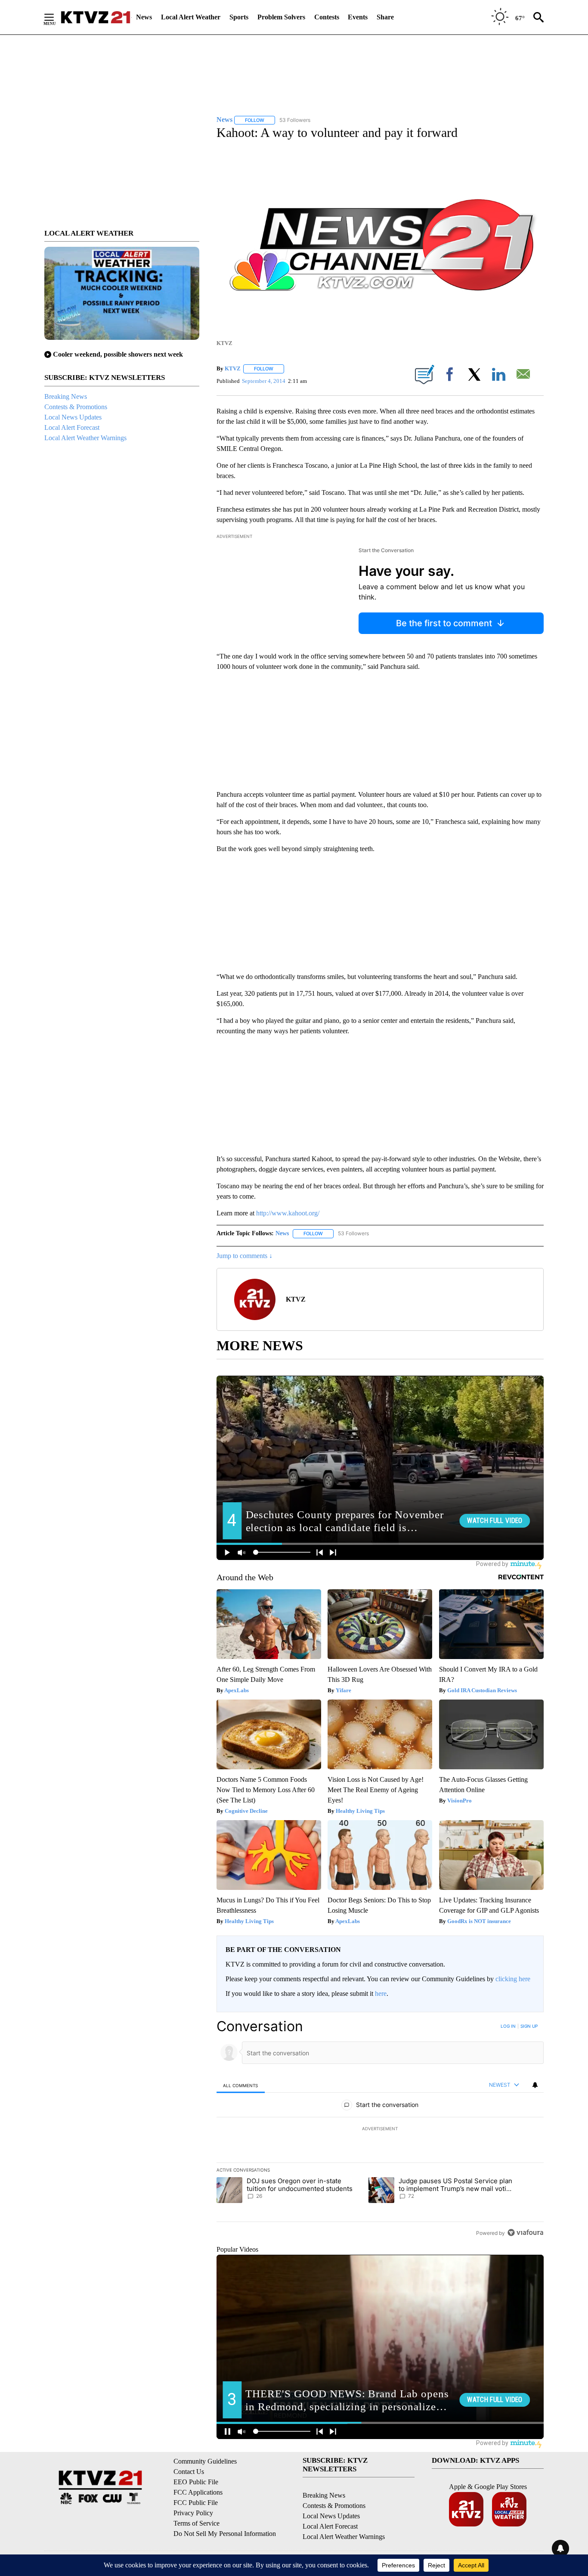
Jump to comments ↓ (244, 1256)
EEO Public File (196, 2482)
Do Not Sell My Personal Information (225, 2534)
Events (358, 17)
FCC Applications (198, 2492)
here (381, 1993)
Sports (239, 17)
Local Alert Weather (191, 17)
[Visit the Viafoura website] (525, 2233)
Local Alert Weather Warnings (85, 438)
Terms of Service (197, 2523)
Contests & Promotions (76, 407)
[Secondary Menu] (56, 17)
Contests (327, 17)
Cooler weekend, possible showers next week (118, 354)
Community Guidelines (205, 2461)
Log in (508, 2026)
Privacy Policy (193, 2513)
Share (385, 17)
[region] (380, 2129)
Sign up (529, 2026)
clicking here (513, 1979)
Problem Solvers (281, 17)
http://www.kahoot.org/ (288, 1213)
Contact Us (189, 2472)
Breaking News (66, 396)
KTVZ (233, 368)
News (144, 17)
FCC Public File (196, 2503)
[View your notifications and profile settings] (535, 2085)
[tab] (241, 2085)
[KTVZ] (96, 17)
